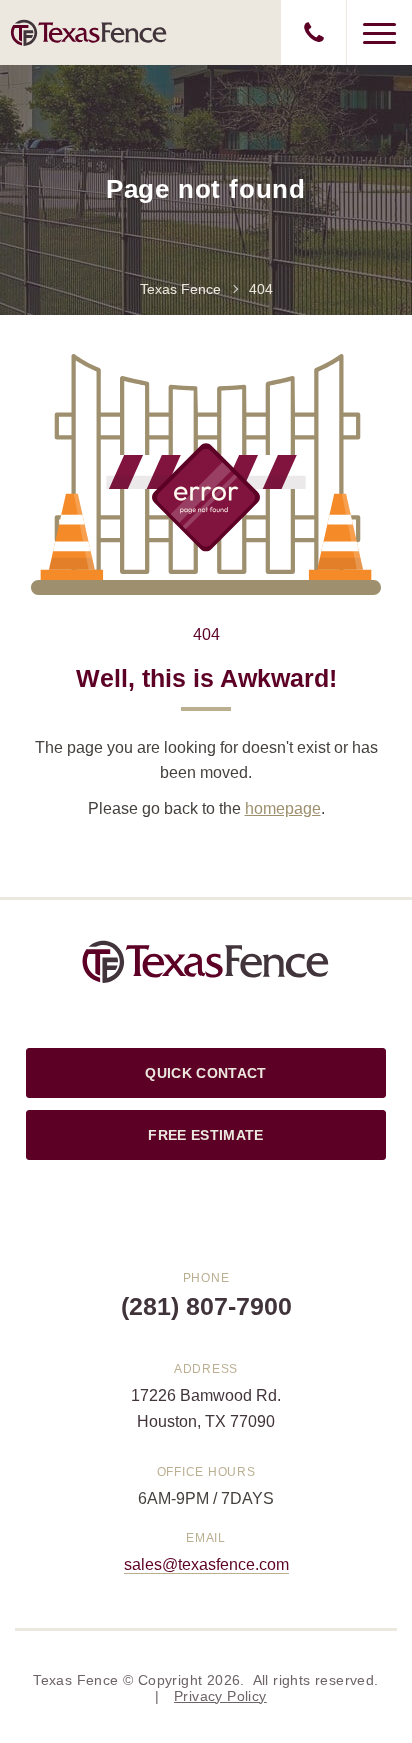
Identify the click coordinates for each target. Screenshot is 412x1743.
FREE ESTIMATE (205, 1135)
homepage (283, 808)
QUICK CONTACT (205, 1073)
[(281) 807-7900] (313, 32)
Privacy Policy (220, 1696)
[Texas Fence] (89, 31)
